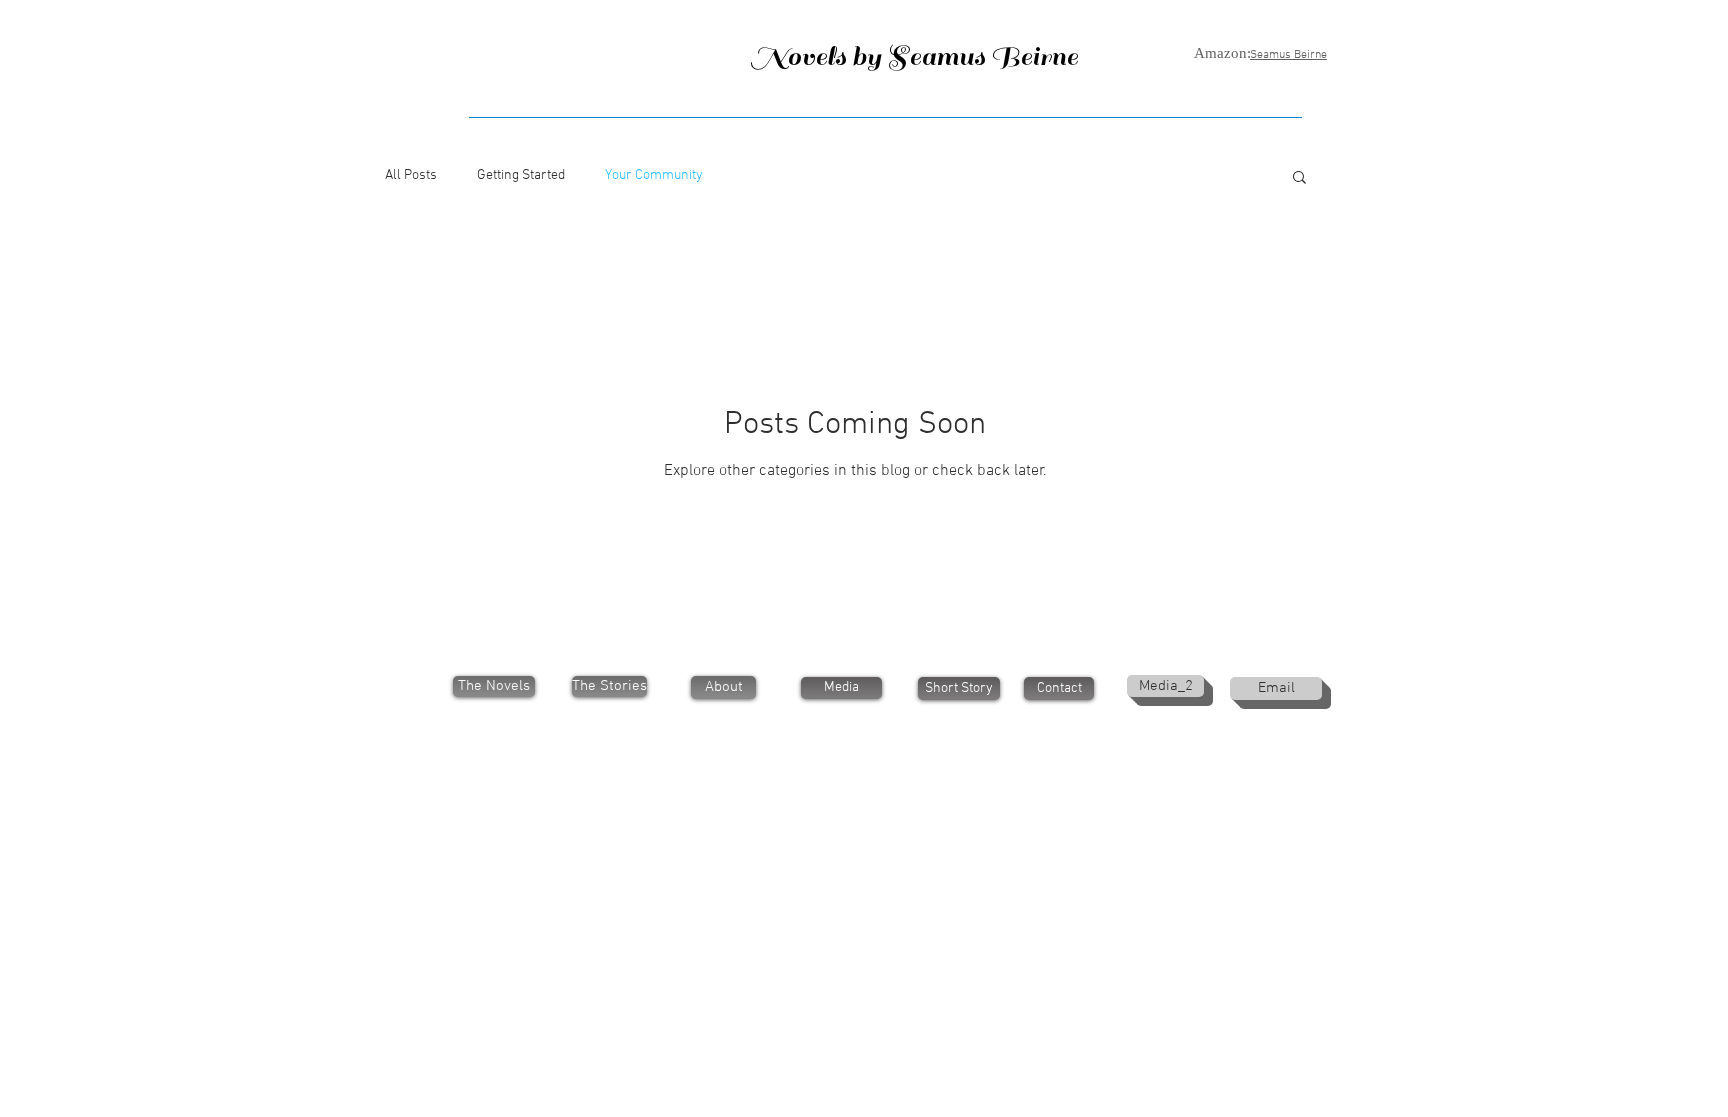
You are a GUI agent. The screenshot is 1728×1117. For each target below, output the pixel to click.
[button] (1299, 178)
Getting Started (521, 175)
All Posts (411, 175)
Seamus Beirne (1288, 55)
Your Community (654, 175)
